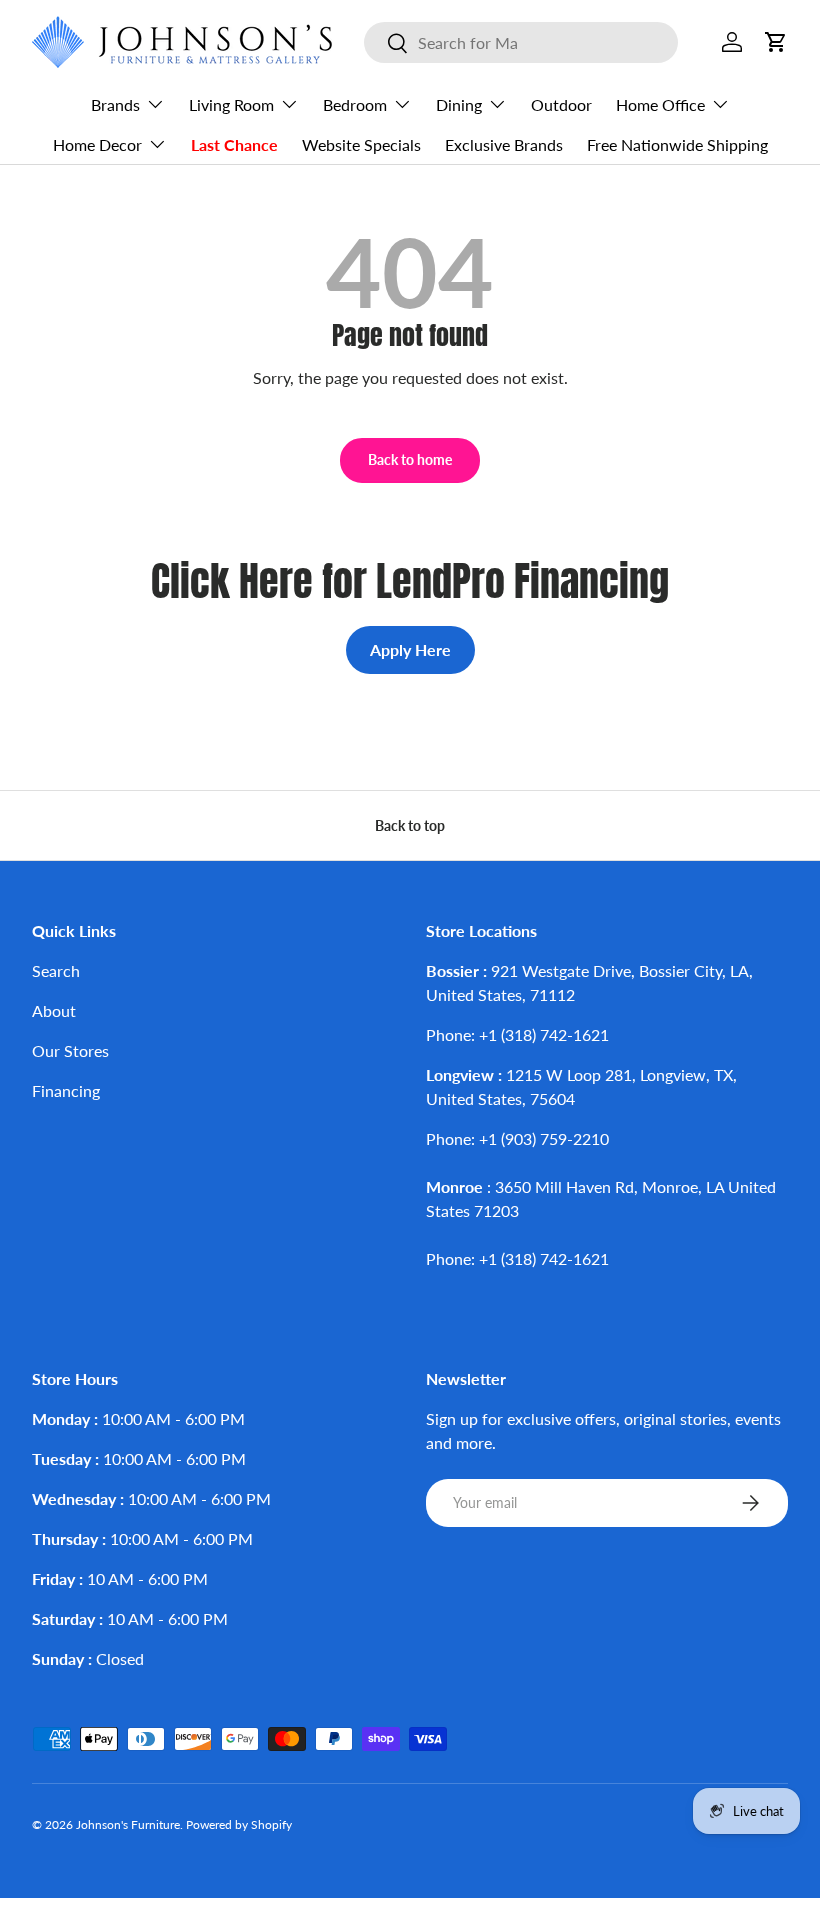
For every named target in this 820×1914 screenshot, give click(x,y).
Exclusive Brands (504, 144)
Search (56, 970)
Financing (66, 1090)
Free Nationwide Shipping (677, 144)
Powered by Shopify (239, 1824)
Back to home (410, 459)
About (54, 1010)
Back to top (410, 825)
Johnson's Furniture (128, 1824)
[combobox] (521, 42)
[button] (776, 42)
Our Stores (70, 1050)
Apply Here (410, 649)
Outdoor (561, 104)
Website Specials (361, 144)
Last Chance (234, 144)
